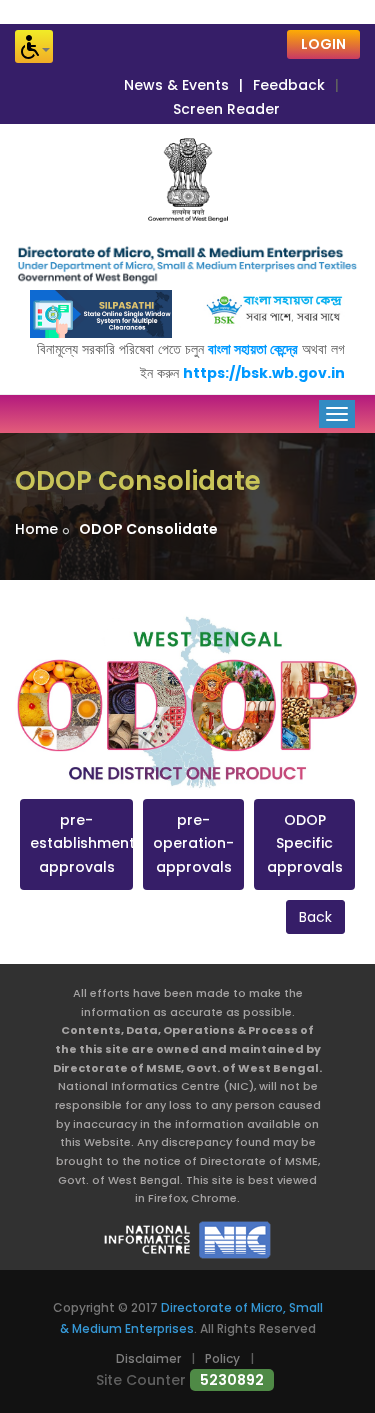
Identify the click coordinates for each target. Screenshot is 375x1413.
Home (36, 529)
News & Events (176, 85)
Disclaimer (148, 1358)
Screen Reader (226, 109)
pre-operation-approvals (193, 844)
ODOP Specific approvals (305, 844)
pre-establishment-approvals (76, 844)
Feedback (289, 85)
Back (315, 917)
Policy (222, 1358)
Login (323, 44)
